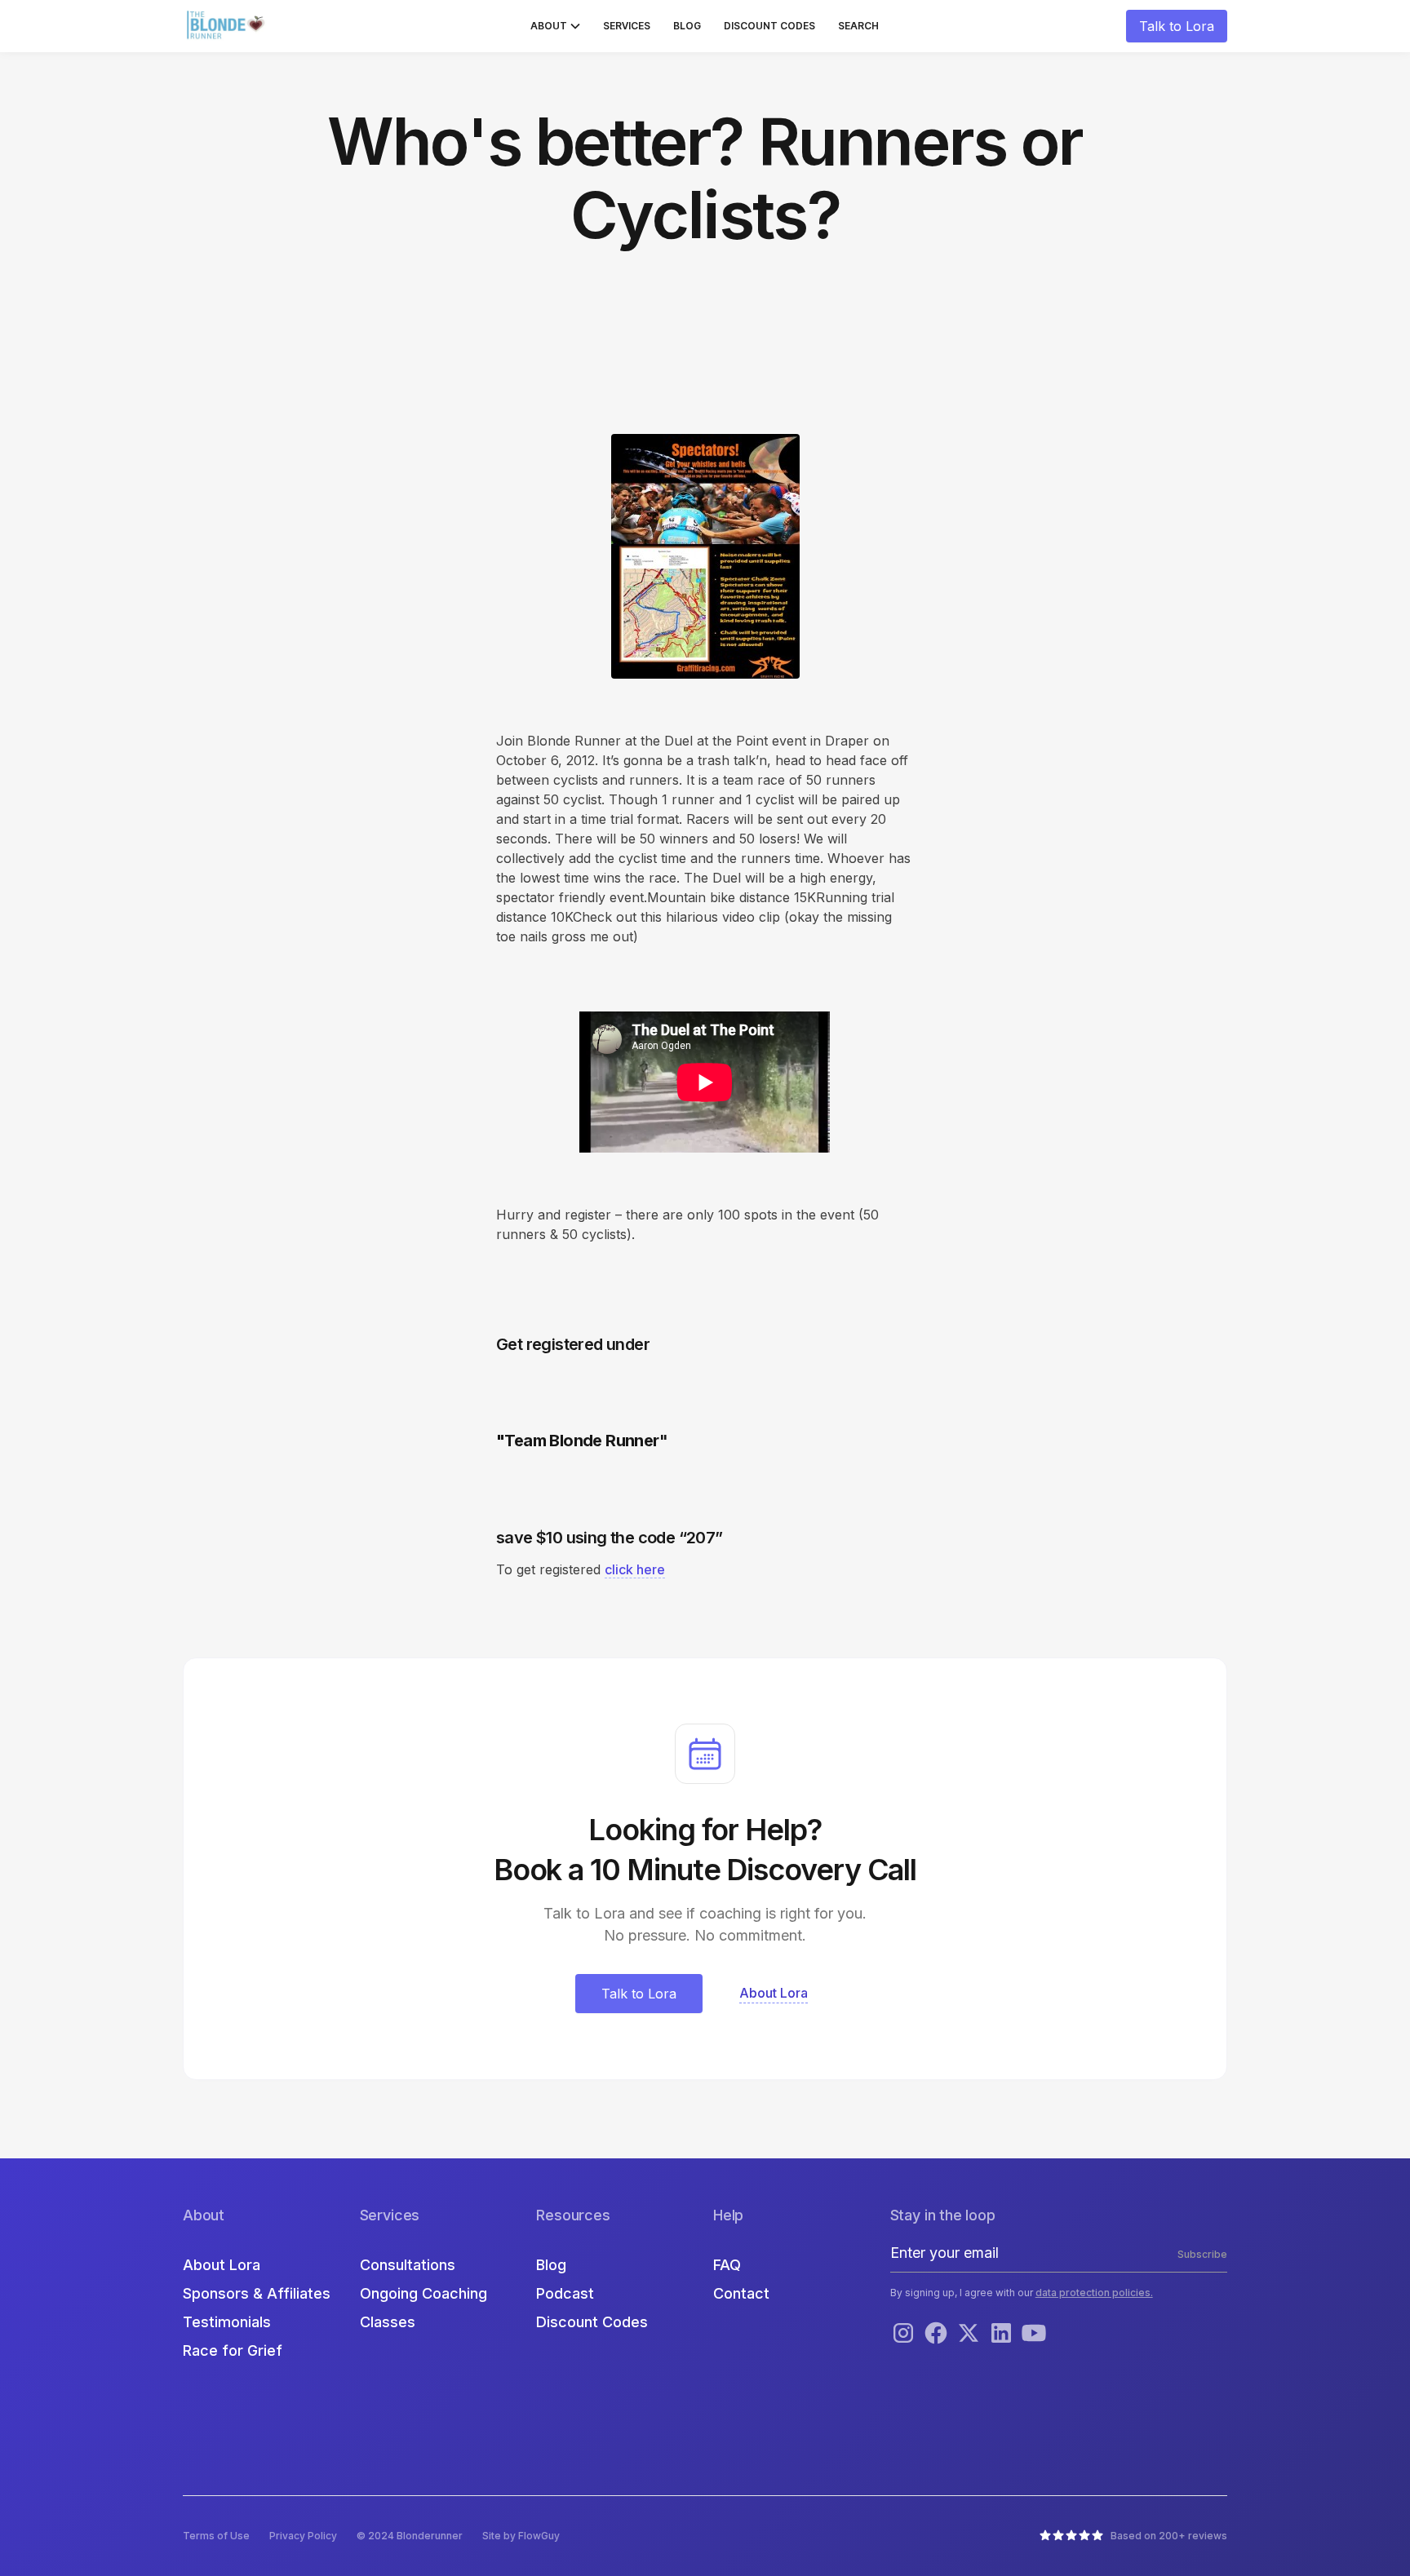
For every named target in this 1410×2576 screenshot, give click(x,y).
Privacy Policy (303, 2536)
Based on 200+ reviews (1169, 2536)
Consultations (408, 2265)
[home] (228, 26)
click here (635, 1569)
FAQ (727, 2265)
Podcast (565, 2293)
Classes (388, 2322)
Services (627, 26)
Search (858, 26)
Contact (741, 2293)
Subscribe (1202, 2254)
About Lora (222, 2265)
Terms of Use (216, 2536)
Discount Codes (769, 26)
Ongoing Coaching (423, 2293)
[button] (555, 26)
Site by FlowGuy (521, 2536)
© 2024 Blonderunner (410, 2536)
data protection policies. (1094, 2293)
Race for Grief (233, 2350)
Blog (687, 26)
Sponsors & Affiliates (257, 2293)
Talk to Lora (1177, 26)
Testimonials (227, 2322)
